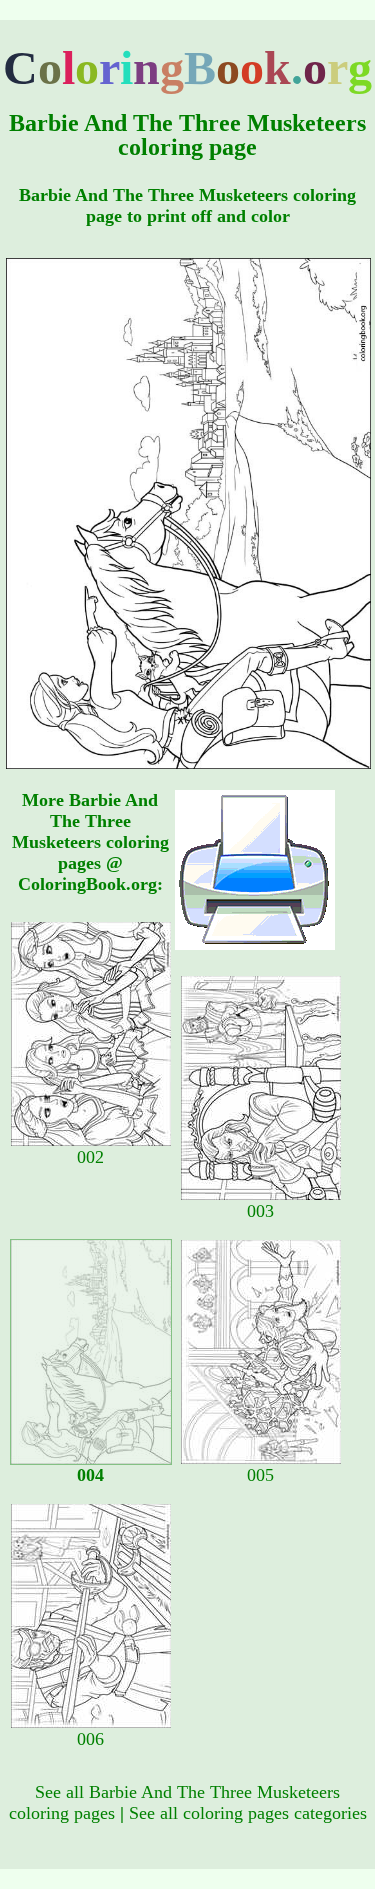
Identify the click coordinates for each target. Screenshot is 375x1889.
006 (90, 1739)
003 (260, 1211)
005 (260, 1475)
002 (90, 1157)
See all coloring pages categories (248, 1813)
